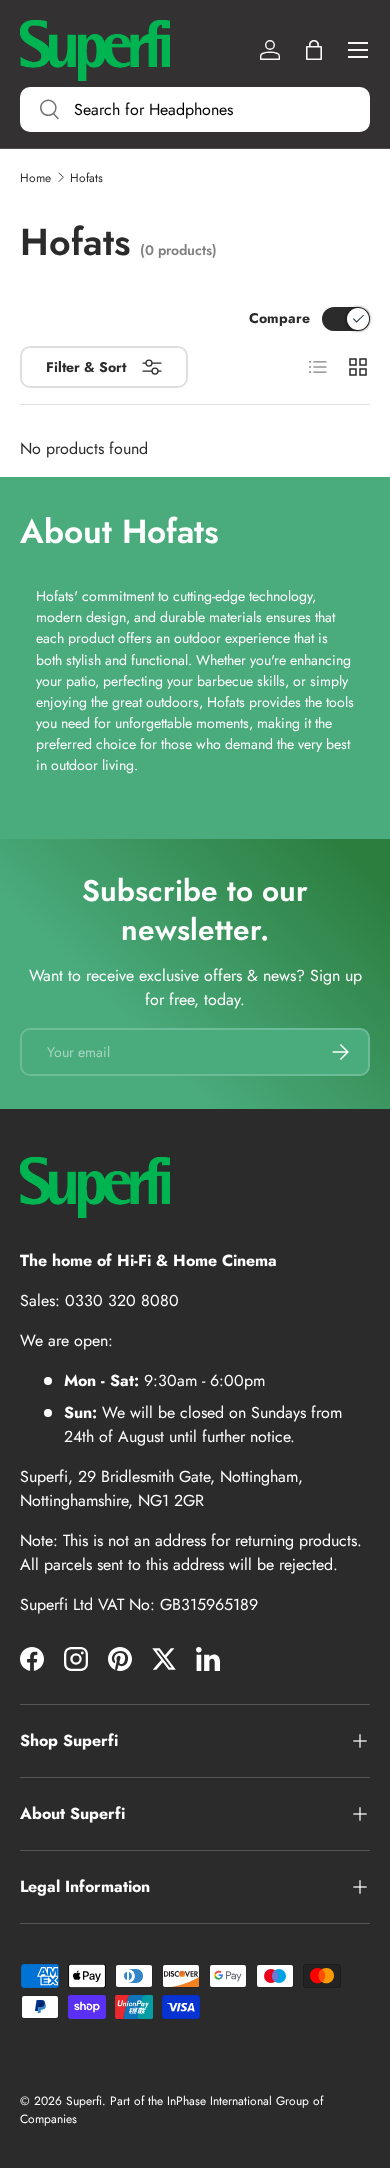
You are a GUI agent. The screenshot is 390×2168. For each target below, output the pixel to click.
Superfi (84, 2101)
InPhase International (219, 2101)
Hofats (86, 178)
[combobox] (195, 109)
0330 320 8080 (122, 1300)
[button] (314, 50)
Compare (279, 318)
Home (35, 178)
